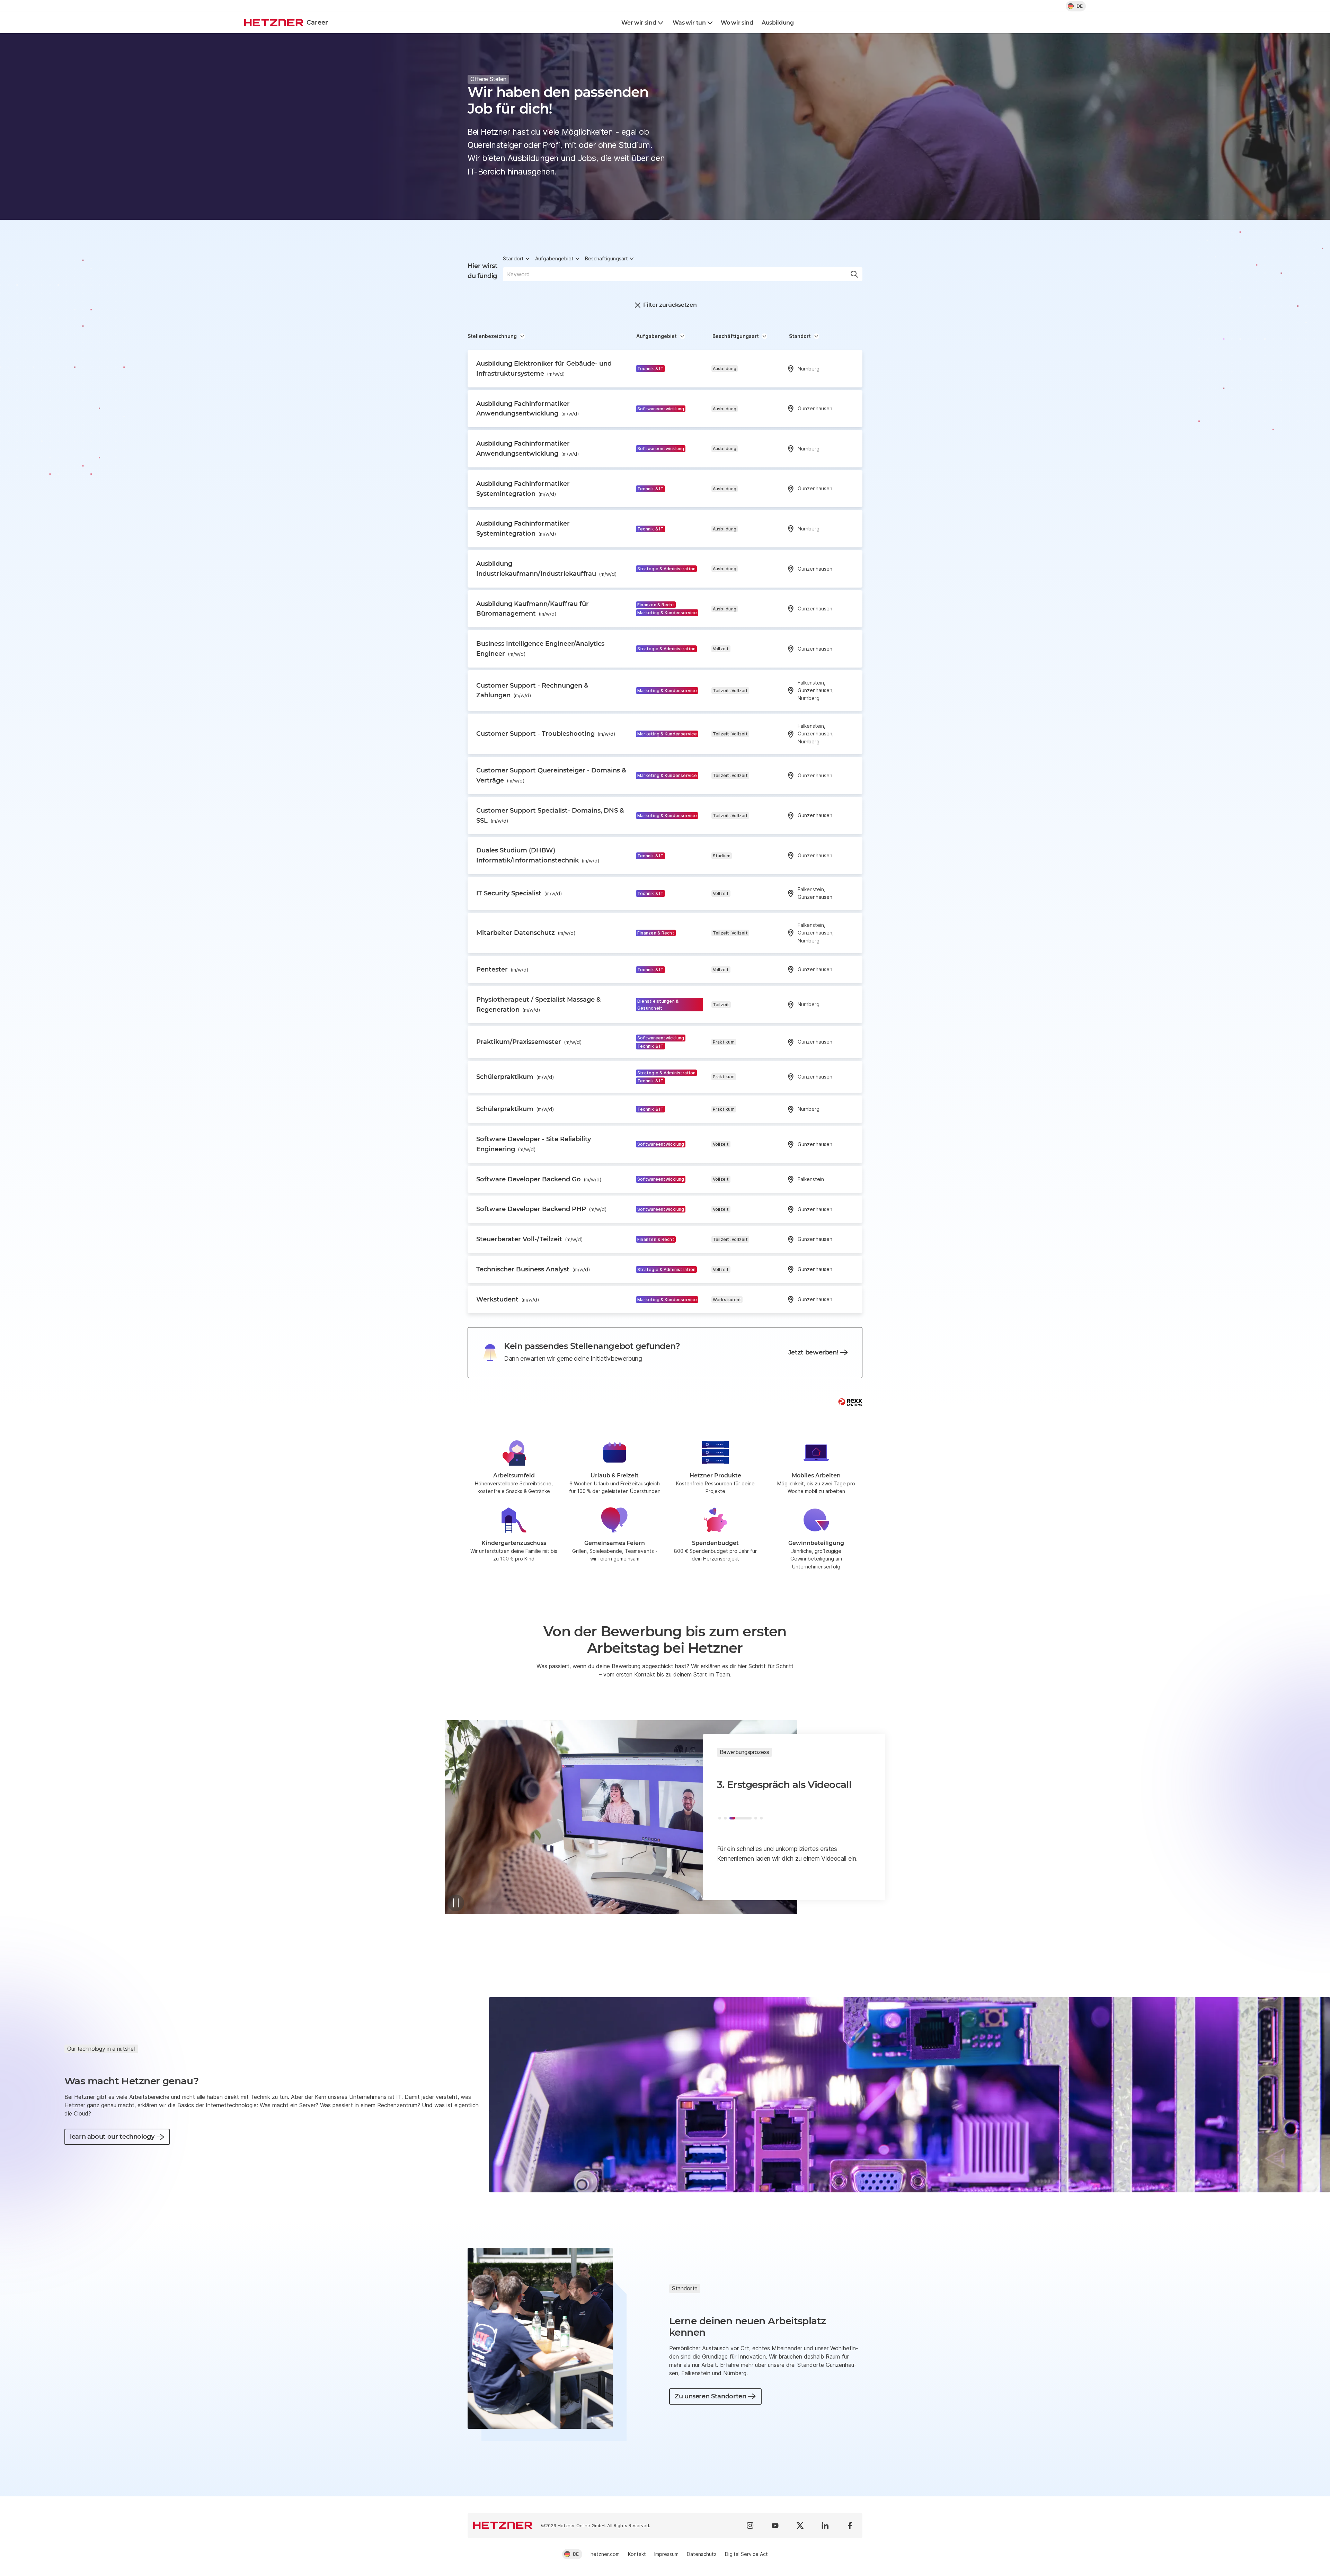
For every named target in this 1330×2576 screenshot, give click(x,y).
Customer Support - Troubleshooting (546, 734)
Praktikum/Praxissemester (529, 1042)
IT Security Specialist (519, 893)
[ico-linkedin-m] (825, 2525)
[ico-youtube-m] (775, 2525)
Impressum (666, 2554)
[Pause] (456, 1903)
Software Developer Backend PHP (542, 1209)
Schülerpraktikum (515, 1077)
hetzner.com (605, 2554)
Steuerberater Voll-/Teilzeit (530, 1239)
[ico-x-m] (800, 2525)
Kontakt (637, 2554)
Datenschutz (702, 2554)
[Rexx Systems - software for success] (850, 1402)
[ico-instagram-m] (750, 2525)
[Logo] (503, 2525)
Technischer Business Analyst (533, 1269)
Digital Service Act (746, 2554)
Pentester (502, 969)
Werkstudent (508, 1299)
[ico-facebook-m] (850, 2525)
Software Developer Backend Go (539, 1179)
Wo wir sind (737, 23)
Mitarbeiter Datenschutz (526, 933)
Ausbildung (778, 23)
